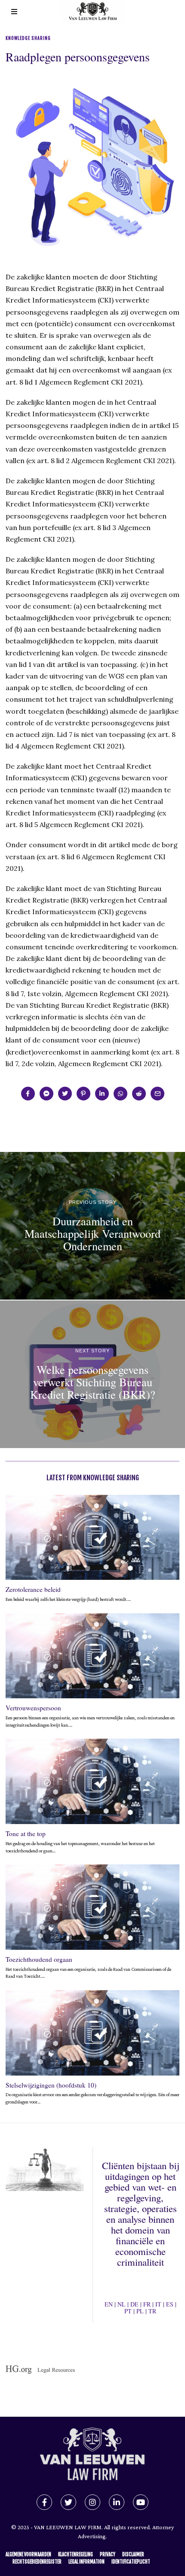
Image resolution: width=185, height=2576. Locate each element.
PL (140, 2311)
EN (109, 2304)
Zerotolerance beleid (33, 1589)
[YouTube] (141, 2502)
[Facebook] (28, 1094)
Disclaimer (133, 2555)
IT (158, 2304)
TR (152, 2311)
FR (147, 2304)
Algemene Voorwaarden (28, 2555)
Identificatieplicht (131, 2562)
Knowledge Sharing (28, 38)
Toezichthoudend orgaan (39, 1959)
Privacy (108, 2555)
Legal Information (86, 2562)
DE (134, 2304)
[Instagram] (92, 2502)
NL (122, 2304)
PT (128, 2311)
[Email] (157, 1094)
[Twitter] (65, 1094)
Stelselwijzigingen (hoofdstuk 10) (51, 2085)
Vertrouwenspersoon (33, 1708)
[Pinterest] (83, 1094)
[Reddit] (139, 1094)
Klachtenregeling (76, 2555)
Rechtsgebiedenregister (37, 2562)
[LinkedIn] (117, 2502)
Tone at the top (26, 1834)
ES (170, 2304)
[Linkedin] (102, 1094)
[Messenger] (46, 1094)
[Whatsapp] (120, 1094)
